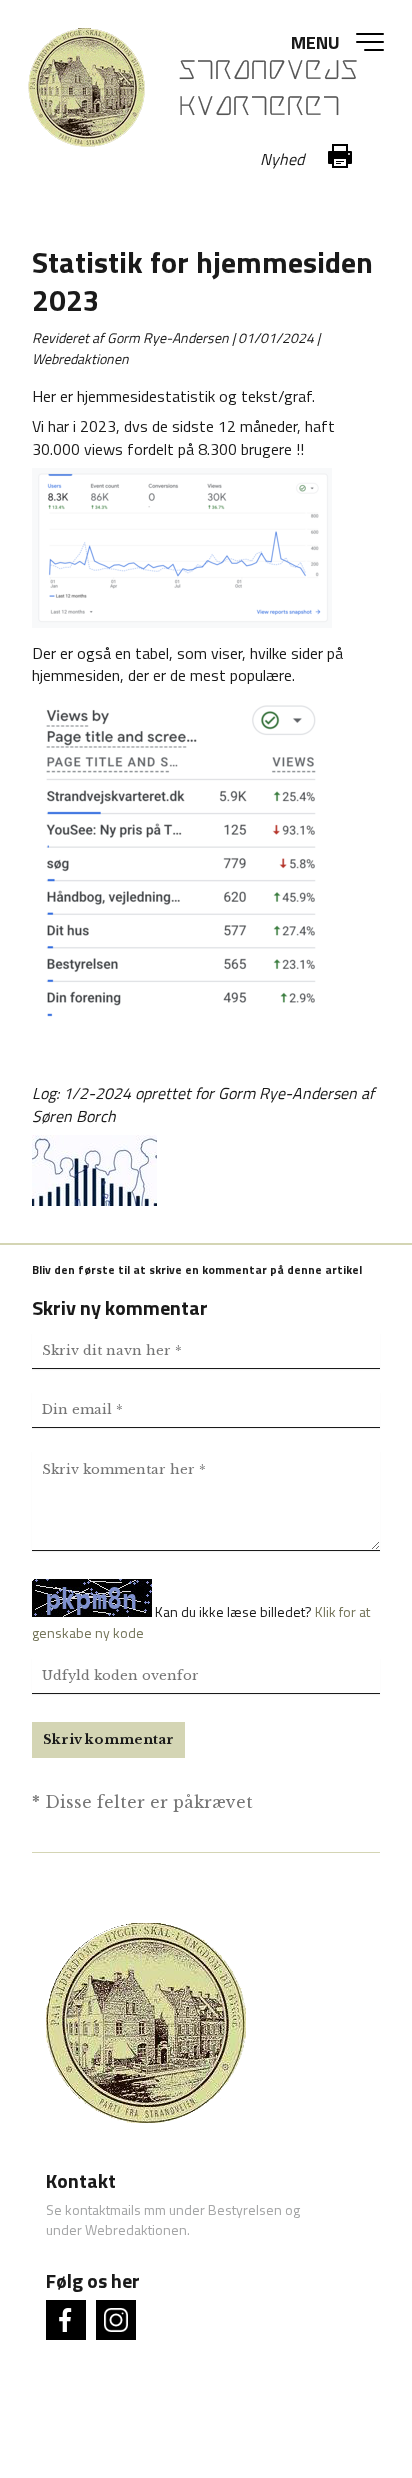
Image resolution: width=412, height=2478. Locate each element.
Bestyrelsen (245, 2209)
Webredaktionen (136, 2229)
